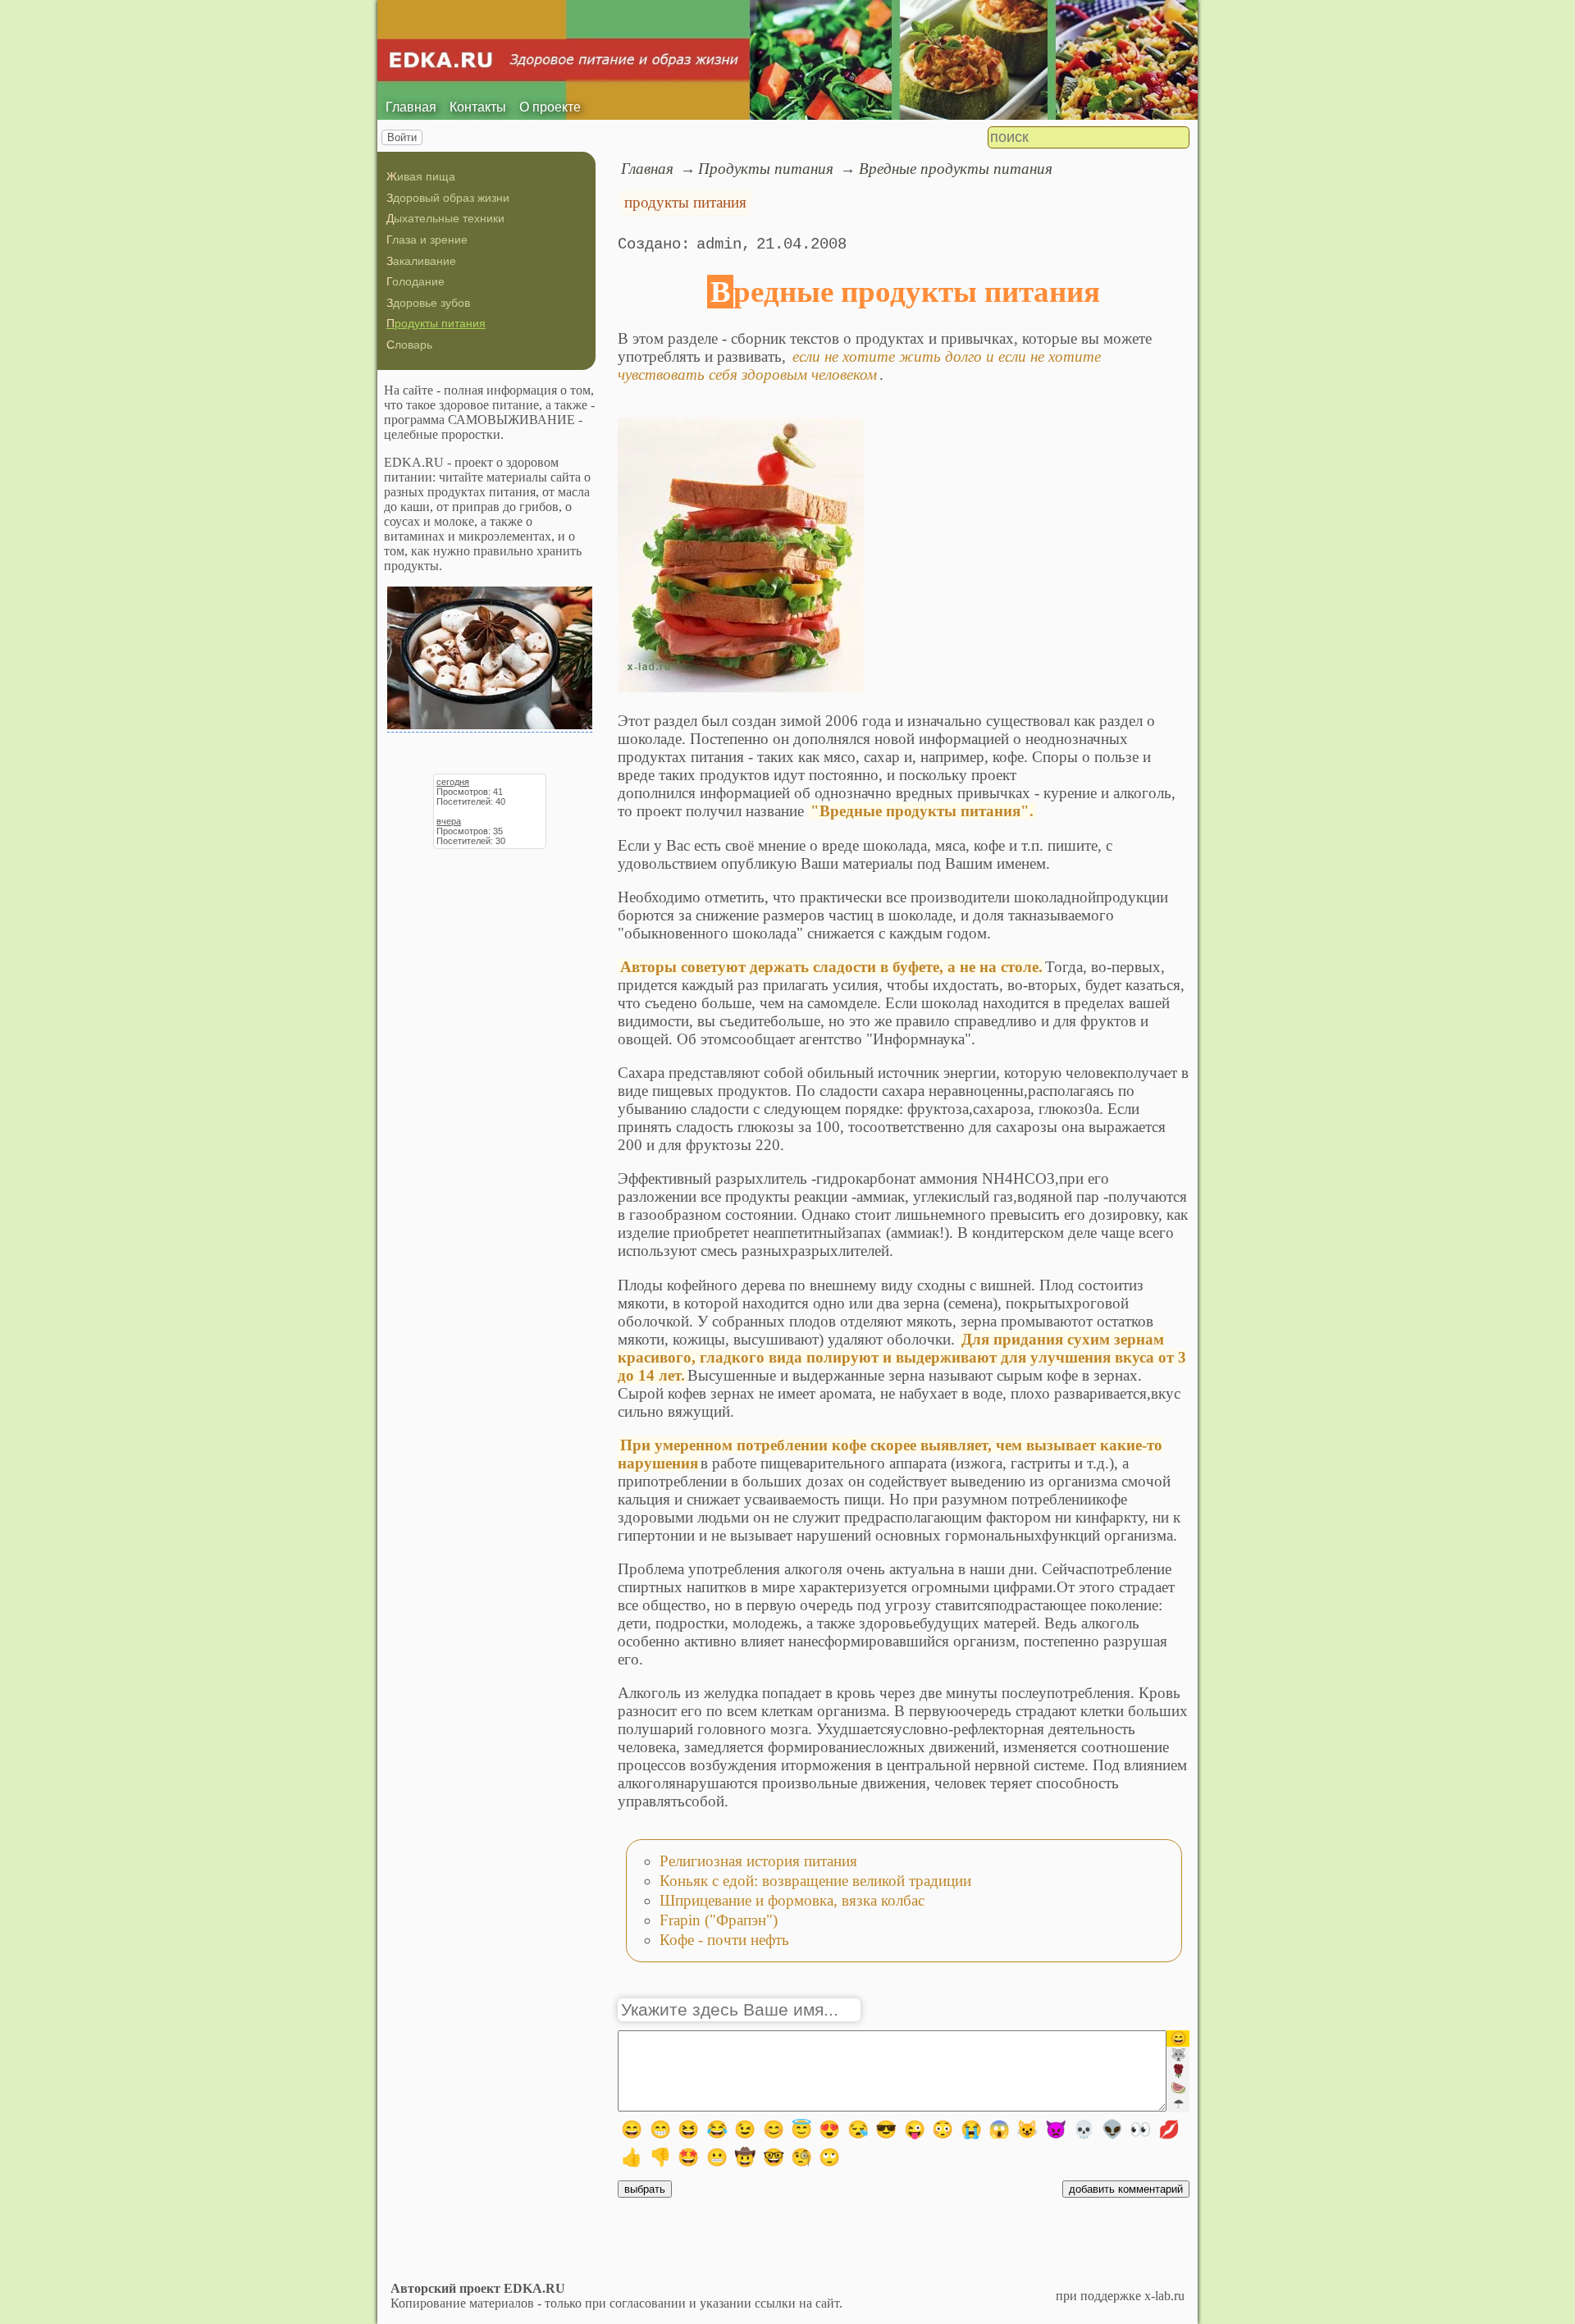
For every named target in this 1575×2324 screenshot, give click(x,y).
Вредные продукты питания (956, 169)
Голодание (415, 281)
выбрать (645, 2189)
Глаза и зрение (427, 240)
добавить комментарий (1126, 2189)
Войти (402, 137)
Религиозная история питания (758, 1861)
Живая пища (421, 176)
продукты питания (685, 202)
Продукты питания (436, 323)
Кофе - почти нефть (724, 1940)
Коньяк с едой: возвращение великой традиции (815, 1881)
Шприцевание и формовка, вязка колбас (792, 1900)
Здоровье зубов (428, 303)
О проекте (550, 107)
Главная (411, 107)
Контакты (478, 107)
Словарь (409, 345)
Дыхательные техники (445, 218)
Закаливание (421, 261)
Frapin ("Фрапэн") (719, 1920)
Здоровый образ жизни (448, 198)
